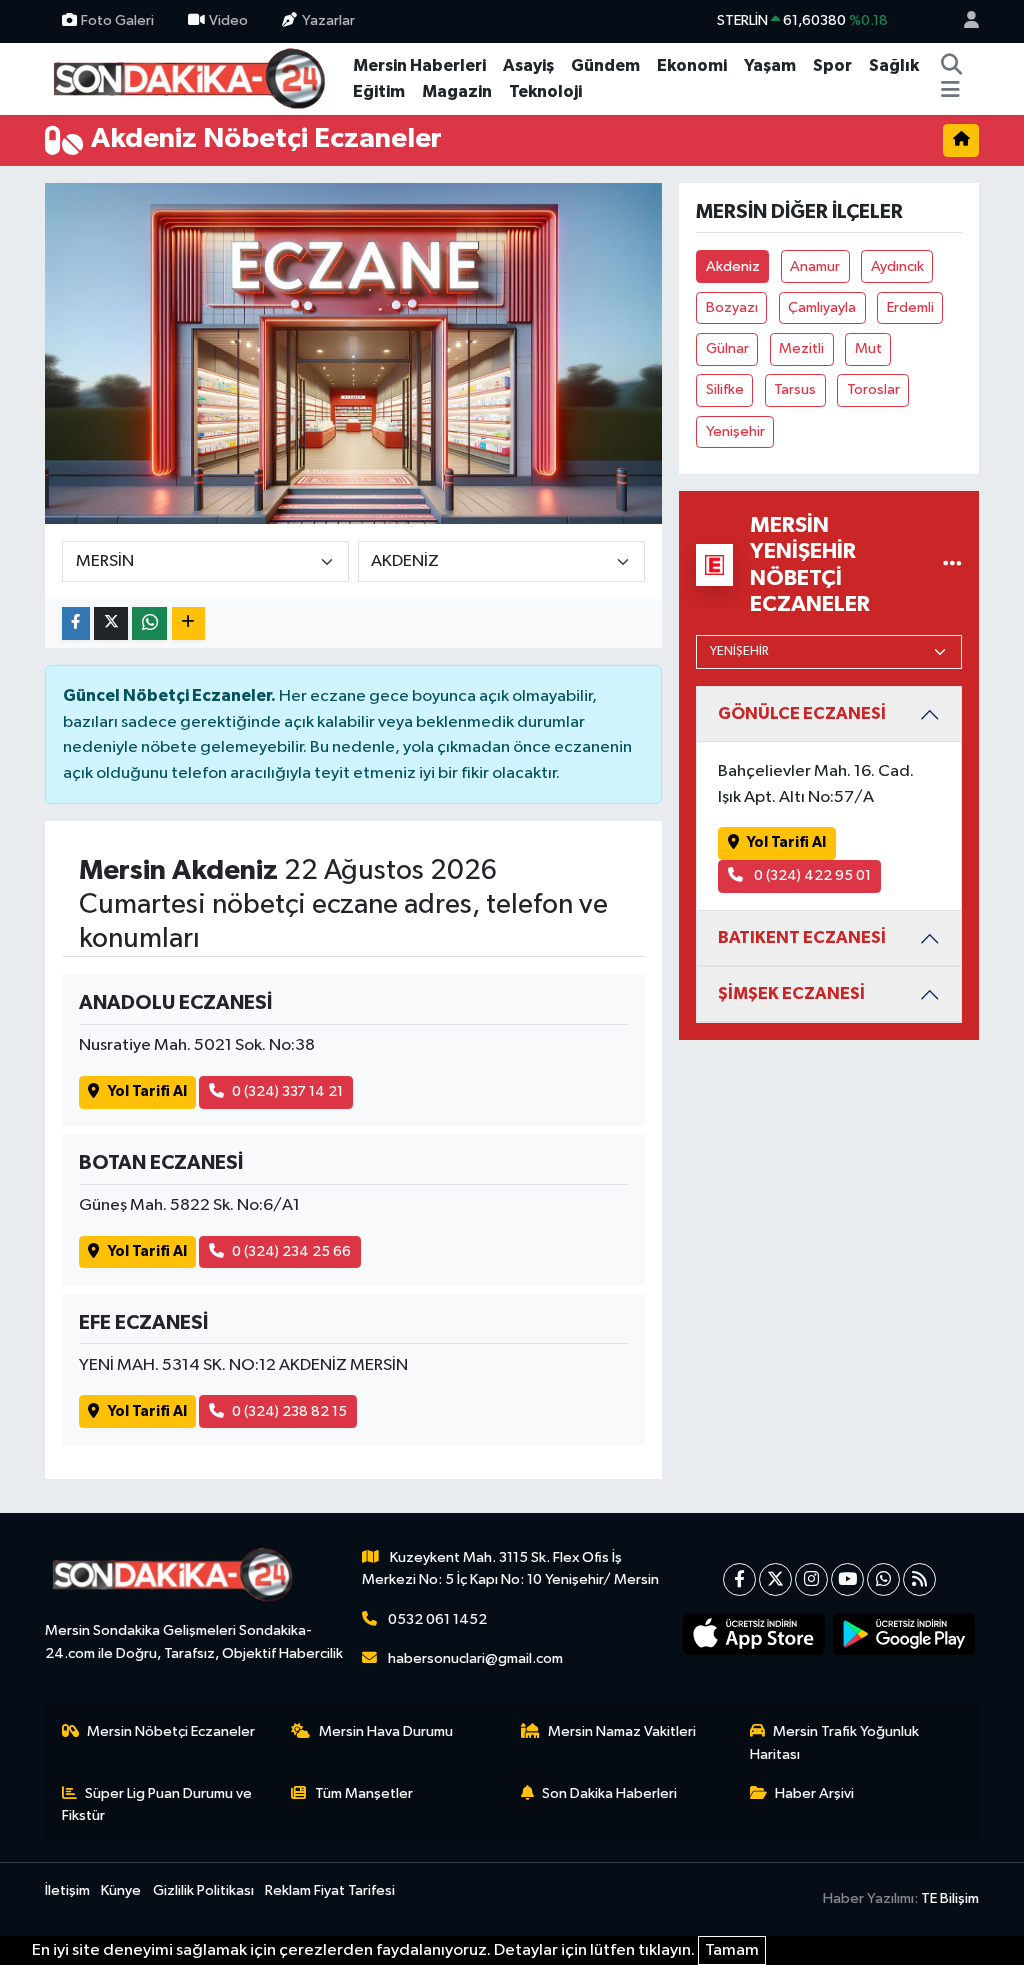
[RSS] (919, 1579)
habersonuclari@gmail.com (475, 1658)
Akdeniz (733, 266)
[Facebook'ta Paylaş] (76, 623)
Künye (121, 1890)
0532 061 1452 (437, 1619)
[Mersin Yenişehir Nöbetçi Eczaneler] (952, 564)
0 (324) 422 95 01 (811, 875)
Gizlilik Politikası (203, 1890)
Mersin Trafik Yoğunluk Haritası (835, 1742)
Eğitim (379, 91)
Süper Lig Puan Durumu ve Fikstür (157, 1804)
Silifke (725, 389)
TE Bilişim (950, 1898)
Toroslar (873, 389)
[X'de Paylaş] (111, 623)
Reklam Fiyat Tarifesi (330, 1890)
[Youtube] (847, 1579)
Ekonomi (692, 65)
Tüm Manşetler (364, 1793)
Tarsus (795, 389)
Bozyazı (732, 307)
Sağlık (894, 65)
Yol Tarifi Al (147, 1091)
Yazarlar (328, 20)
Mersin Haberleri (419, 65)
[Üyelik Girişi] (963, 21)
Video (228, 20)
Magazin (457, 91)
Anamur (815, 266)
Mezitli (801, 348)
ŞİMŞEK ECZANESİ (791, 993)
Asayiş (528, 65)
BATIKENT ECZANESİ (802, 937)
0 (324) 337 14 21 (287, 1091)
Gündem (605, 65)
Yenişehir (735, 431)
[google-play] (904, 1634)
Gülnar (727, 348)
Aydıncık (897, 266)
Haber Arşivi (814, 1793)
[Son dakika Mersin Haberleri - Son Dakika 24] (195, 77)
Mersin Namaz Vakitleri (622, 1731)
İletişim (67, 1890)
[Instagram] (811, 1579)
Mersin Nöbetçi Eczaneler (171, 1731)
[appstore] (754, 1634)
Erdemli (910, 307)
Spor (832, 65)
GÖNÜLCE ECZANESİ (802, 713)
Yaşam (770, 65)
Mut (868, 348)
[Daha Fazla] (188, 623)
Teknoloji (545, 91)
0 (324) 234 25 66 (291, 1251)
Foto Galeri (117, 20)
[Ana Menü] (950, 92)
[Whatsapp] (883, 1579)
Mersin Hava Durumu (386, 1731)
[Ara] (952, 66)
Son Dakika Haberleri (609, 1793)
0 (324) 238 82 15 (289, 1411)
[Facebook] (739, 1579)
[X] (775, 1579)
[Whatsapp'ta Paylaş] (149, 623)
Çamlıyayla (822, 307)
